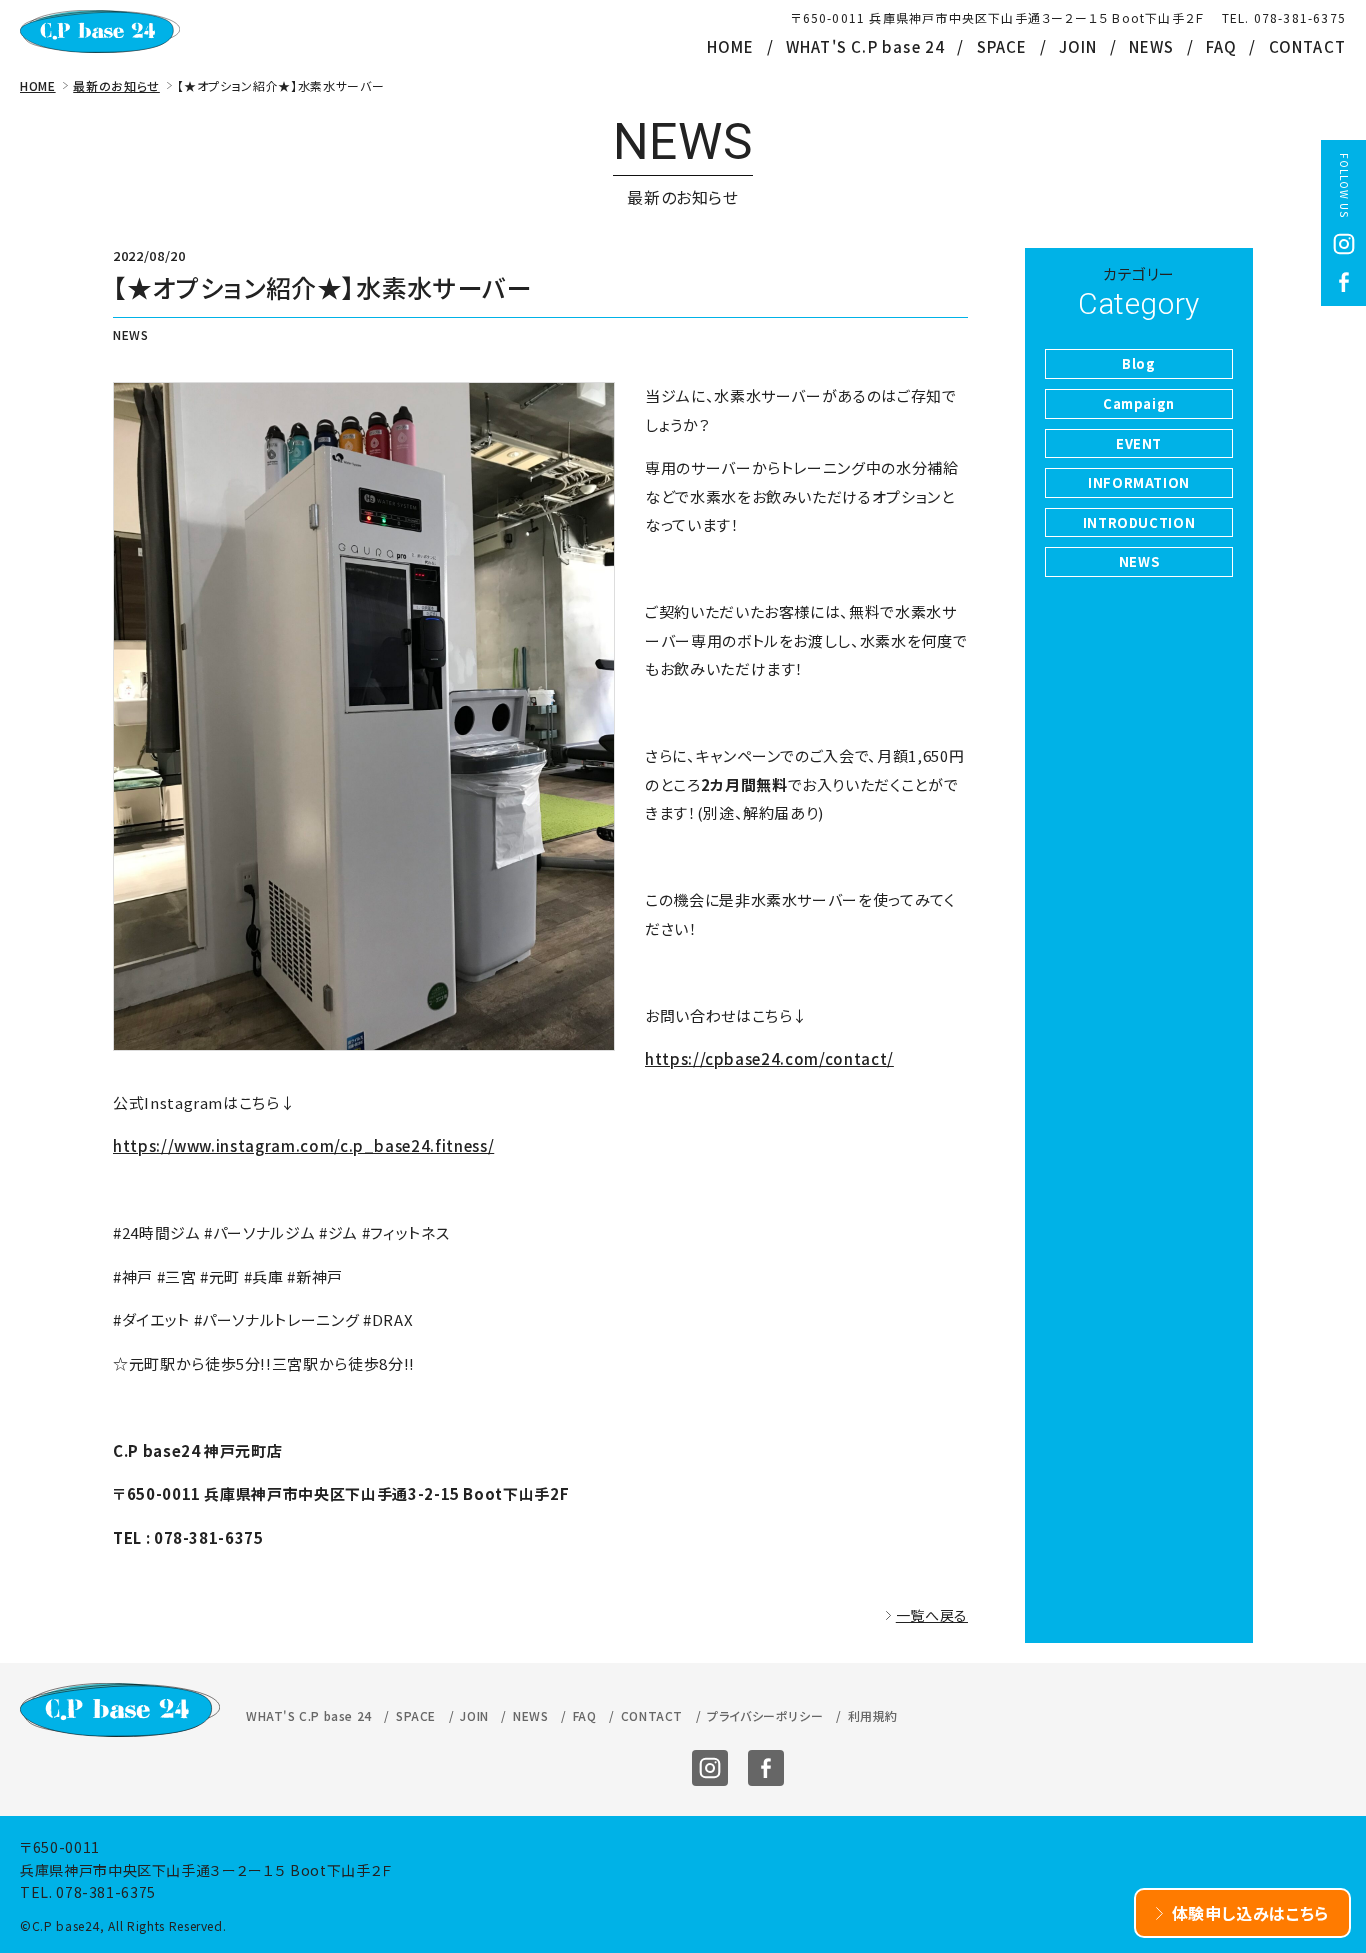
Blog (1139, 363)
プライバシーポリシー (765, 1715)
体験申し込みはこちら (1251, 1913)
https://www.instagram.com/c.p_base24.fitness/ (303, 1145)
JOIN (1078, 46)
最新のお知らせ (116, 85)
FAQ (1222, 46)
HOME (731, 46)
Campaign (1139, 403)
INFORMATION (1139, 482)
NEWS (1152, 46)
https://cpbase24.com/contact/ (769, 1058)
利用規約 (873, 1715)
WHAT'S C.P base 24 (866, 46)
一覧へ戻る (932, 1615)
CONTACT (1307, 46)
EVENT (1139, 443)
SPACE (1002, 46)
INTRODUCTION (1139, 522)
